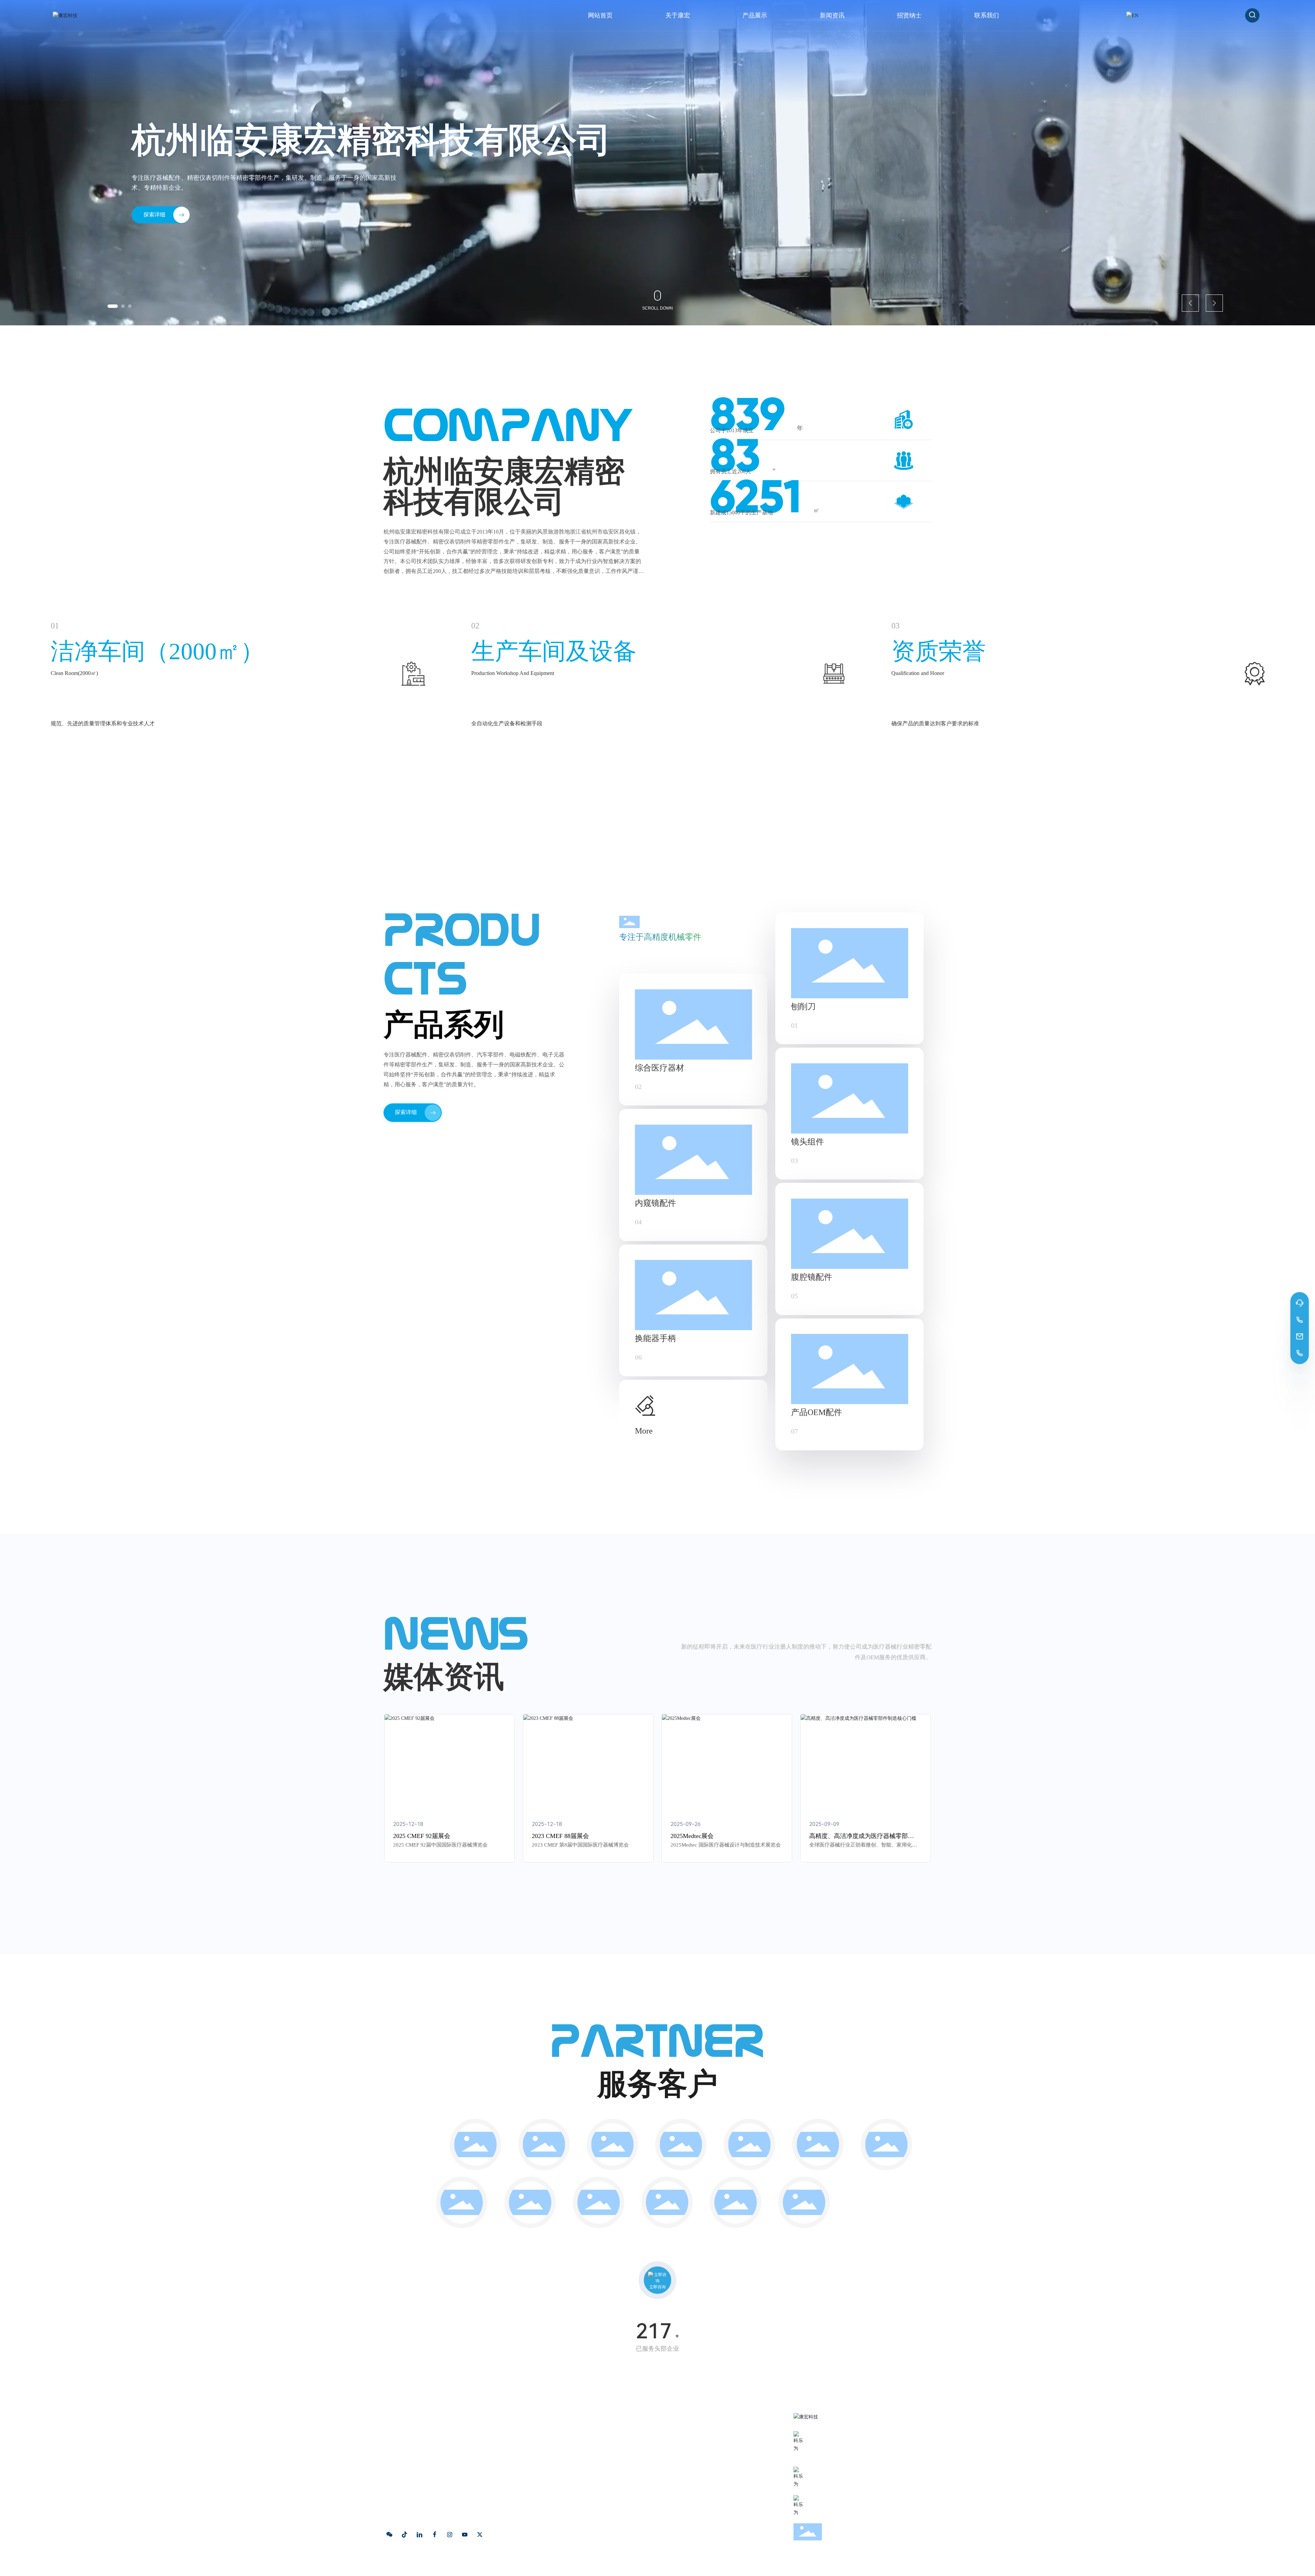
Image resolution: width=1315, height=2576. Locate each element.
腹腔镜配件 (812, 1277)
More (644, 1431)
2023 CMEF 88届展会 (560, 1836)
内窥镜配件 (655, 1203)
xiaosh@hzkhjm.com (842, 2480)
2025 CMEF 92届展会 (422, 1836)
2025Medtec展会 (692, 1836)
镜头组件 (807, 1142)
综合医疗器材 (660, 1068)
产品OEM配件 (817, 1412)
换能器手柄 (655, 1338)
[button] (109, 306)
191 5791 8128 (832, 2455)
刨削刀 (803, 1006)
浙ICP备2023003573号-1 (514, 2565)
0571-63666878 (834, 2444)
